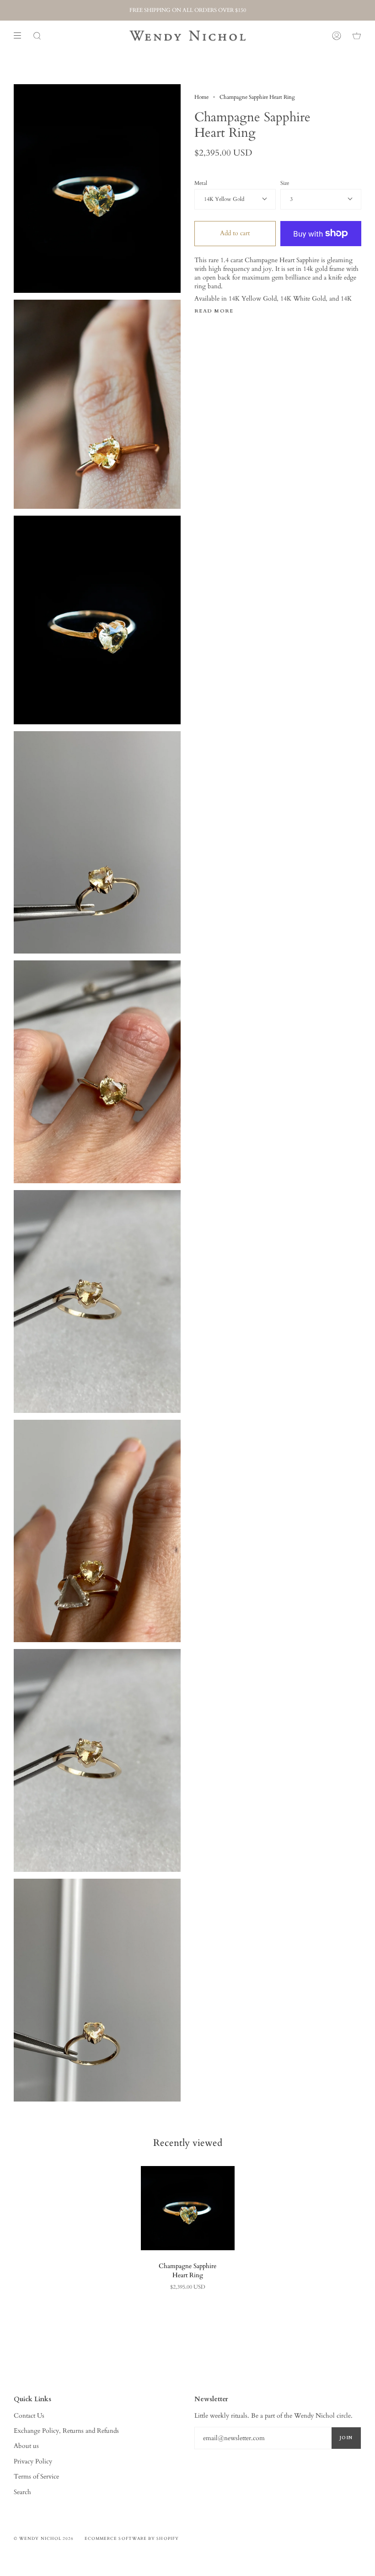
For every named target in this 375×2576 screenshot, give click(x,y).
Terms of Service (36, 2476)
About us (26, 2446)
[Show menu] (21, 36)
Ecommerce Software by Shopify (132, 2538)
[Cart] (357, 36)
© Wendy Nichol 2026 (44, 2538)
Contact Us (29, 2416)
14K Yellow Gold (224, 199)
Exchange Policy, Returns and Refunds (66, 2431)
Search (22, 2492)
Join (346, 2438)
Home (201, 97)
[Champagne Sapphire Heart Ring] (188, 2208)
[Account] (337, 36)
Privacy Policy (33, 2461)
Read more (214, 311)
